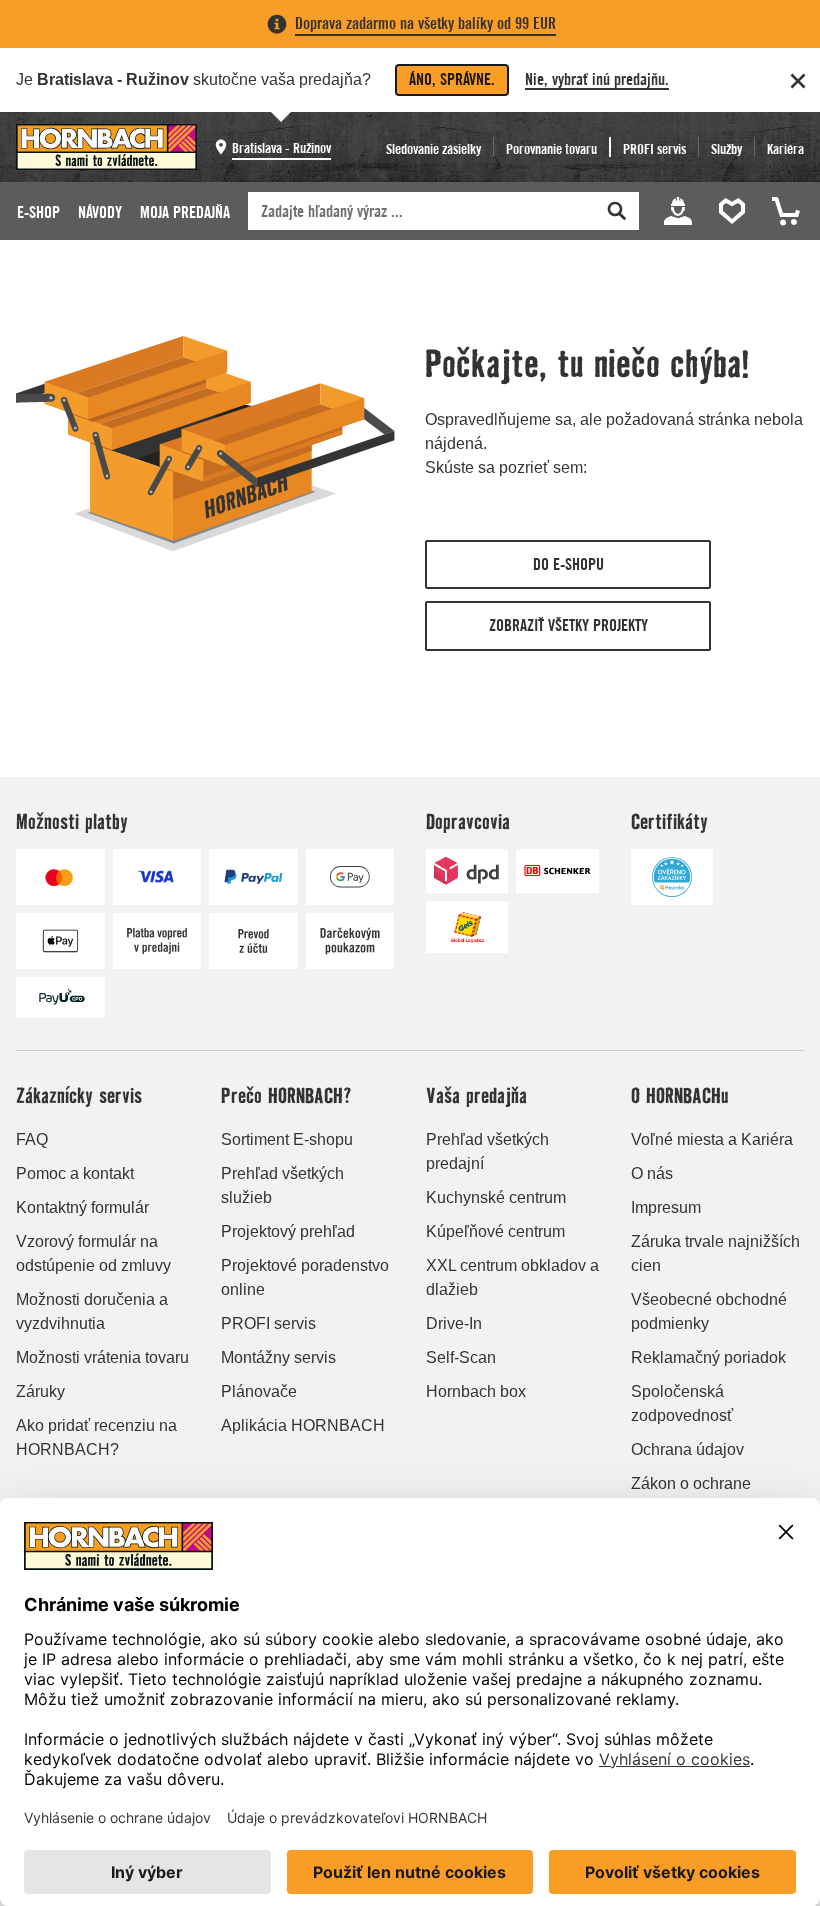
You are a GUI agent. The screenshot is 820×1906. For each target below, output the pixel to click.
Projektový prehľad (288, 1231)
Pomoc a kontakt (75, 1173)
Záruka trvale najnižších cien (715, 1253)
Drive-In (454, 1323)
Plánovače (259, 1391)
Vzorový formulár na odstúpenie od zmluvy (93, 1253)
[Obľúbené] (735, 211)
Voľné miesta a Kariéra (712, 1139)
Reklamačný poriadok (708, 1357)
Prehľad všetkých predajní (487, 1151)
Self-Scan (461, 1357)
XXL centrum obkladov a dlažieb (512, 1277)
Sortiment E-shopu (287, 1139)
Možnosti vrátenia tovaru (102, 1357)
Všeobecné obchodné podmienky (709, 1311)
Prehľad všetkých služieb (282, 1185)
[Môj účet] (678, 211)
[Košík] (783, 211)
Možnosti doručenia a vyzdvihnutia (92, 1311)
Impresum (666, 1207)
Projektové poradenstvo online (305, 1277)
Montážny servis (278, 1357)
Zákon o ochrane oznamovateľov (691, 1495)
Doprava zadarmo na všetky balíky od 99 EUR (425, 23)
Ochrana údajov (687, 1449)
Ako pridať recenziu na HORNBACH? (96, 1437)
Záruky (40, 1391)
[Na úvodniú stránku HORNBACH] (106, 147)
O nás (652, 1173)
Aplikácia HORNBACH (303, 1425)
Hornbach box (476, 1391)
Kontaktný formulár (82, 1207)
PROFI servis (268, 1323)
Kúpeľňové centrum (495, 1231)
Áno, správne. (452, 79)
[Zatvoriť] (798, 81)
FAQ (32, 1139)
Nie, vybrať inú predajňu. (597, 79)
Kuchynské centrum (496, 1197)
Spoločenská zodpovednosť (682, 1403)
